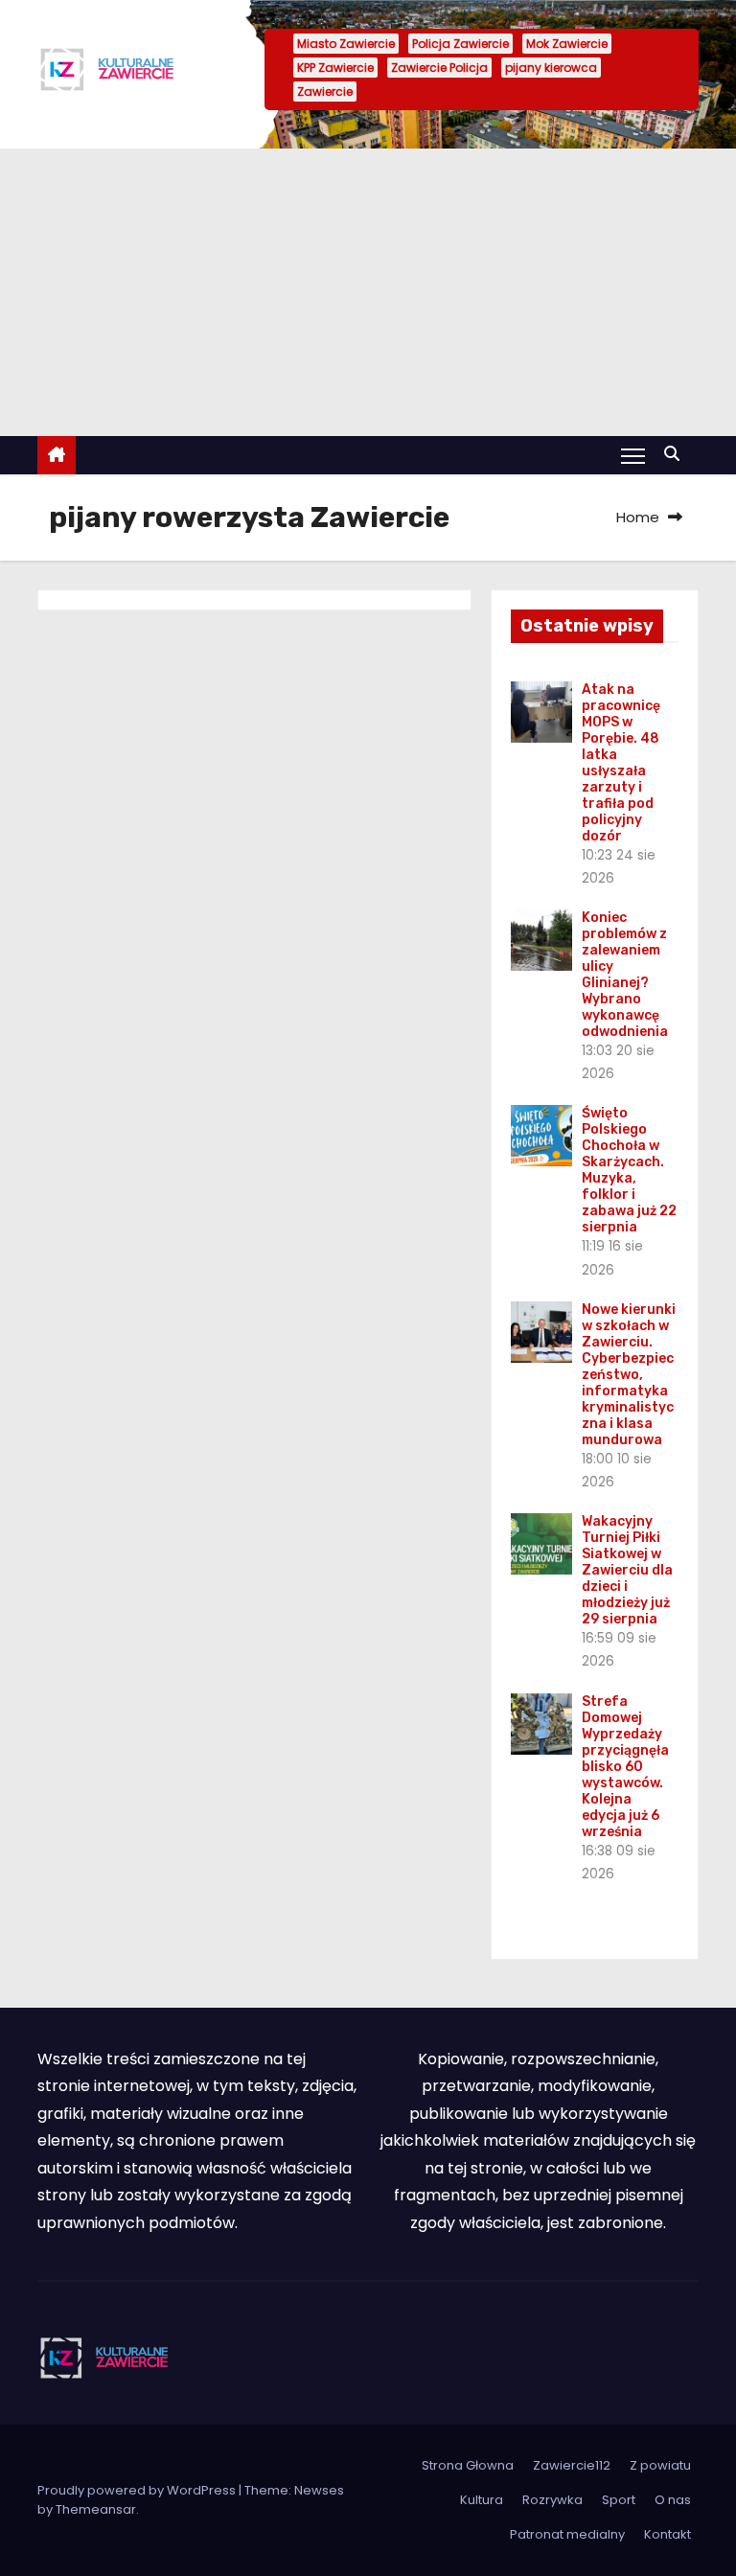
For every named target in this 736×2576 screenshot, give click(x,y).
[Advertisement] (368, 292)
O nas (673, 2500)
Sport (619, 2500)
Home (638, 517)
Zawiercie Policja (439, 68)
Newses (319, 2490)
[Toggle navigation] (633, 455)
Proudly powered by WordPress (138, 2490)
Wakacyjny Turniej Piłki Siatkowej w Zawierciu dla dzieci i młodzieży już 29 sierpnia (627, 1570)
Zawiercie (325, 92)
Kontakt (667, 2534)
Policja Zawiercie (460, 44)
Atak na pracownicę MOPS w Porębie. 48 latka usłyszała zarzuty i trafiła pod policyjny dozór (621, 763)
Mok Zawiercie (567, 44)
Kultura (482, 2500)
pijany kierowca (551, 68)
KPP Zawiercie (335, 68)
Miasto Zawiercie (346, 44)
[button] (677, 454)
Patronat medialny (567, 2534)
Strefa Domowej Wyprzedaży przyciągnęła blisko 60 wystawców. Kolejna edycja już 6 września (625, 1767)
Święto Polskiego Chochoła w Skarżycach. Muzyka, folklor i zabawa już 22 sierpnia (629, 1170)
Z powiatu (660, 2465)
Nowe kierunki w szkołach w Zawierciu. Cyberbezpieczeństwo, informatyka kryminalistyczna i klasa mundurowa (629, 1375)
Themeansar (96, 2509)
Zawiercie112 (572, 2465)
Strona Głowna (468, 2465)
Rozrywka (552, 2500)
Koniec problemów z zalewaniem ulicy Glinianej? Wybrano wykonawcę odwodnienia (625, 975)
